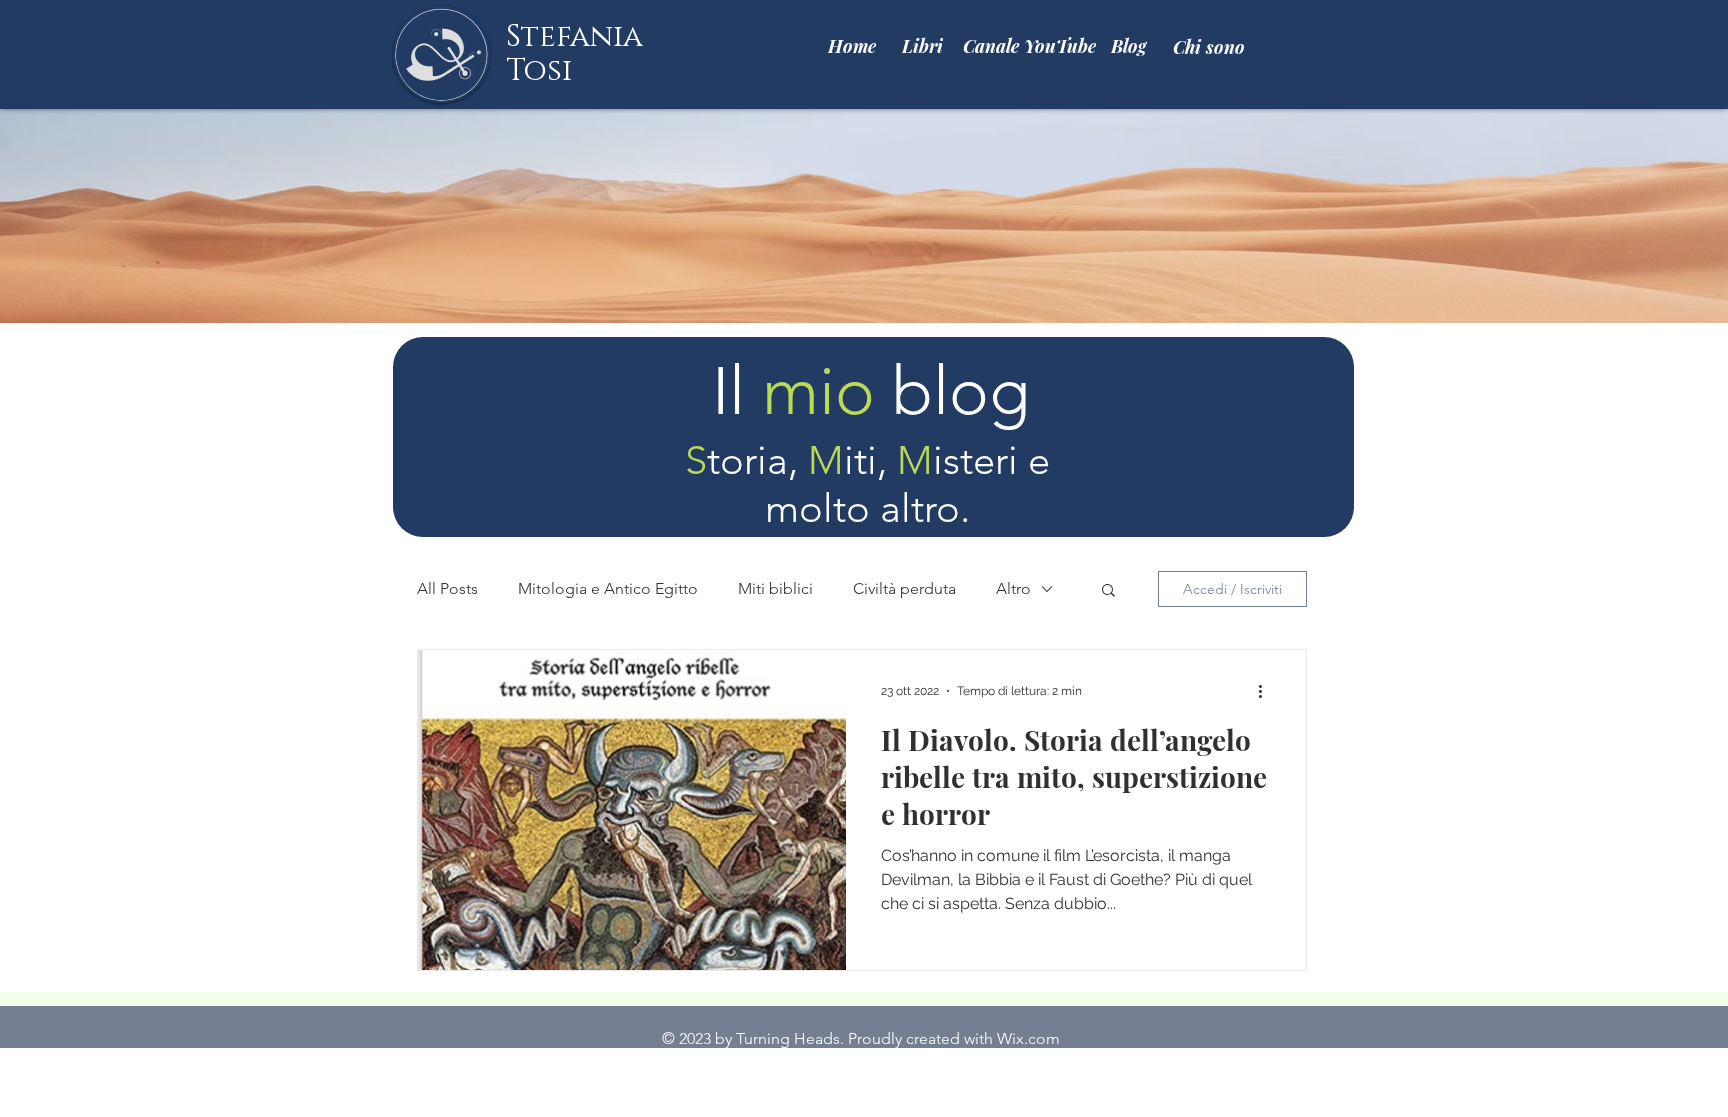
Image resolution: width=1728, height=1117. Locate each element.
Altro (1013, 588)
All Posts (447, 588)
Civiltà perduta (904, 588)
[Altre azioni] (1267, 691)
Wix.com (1028, 1038)
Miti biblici (775, 588)
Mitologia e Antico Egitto (608, 588)
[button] (1108, 591)
